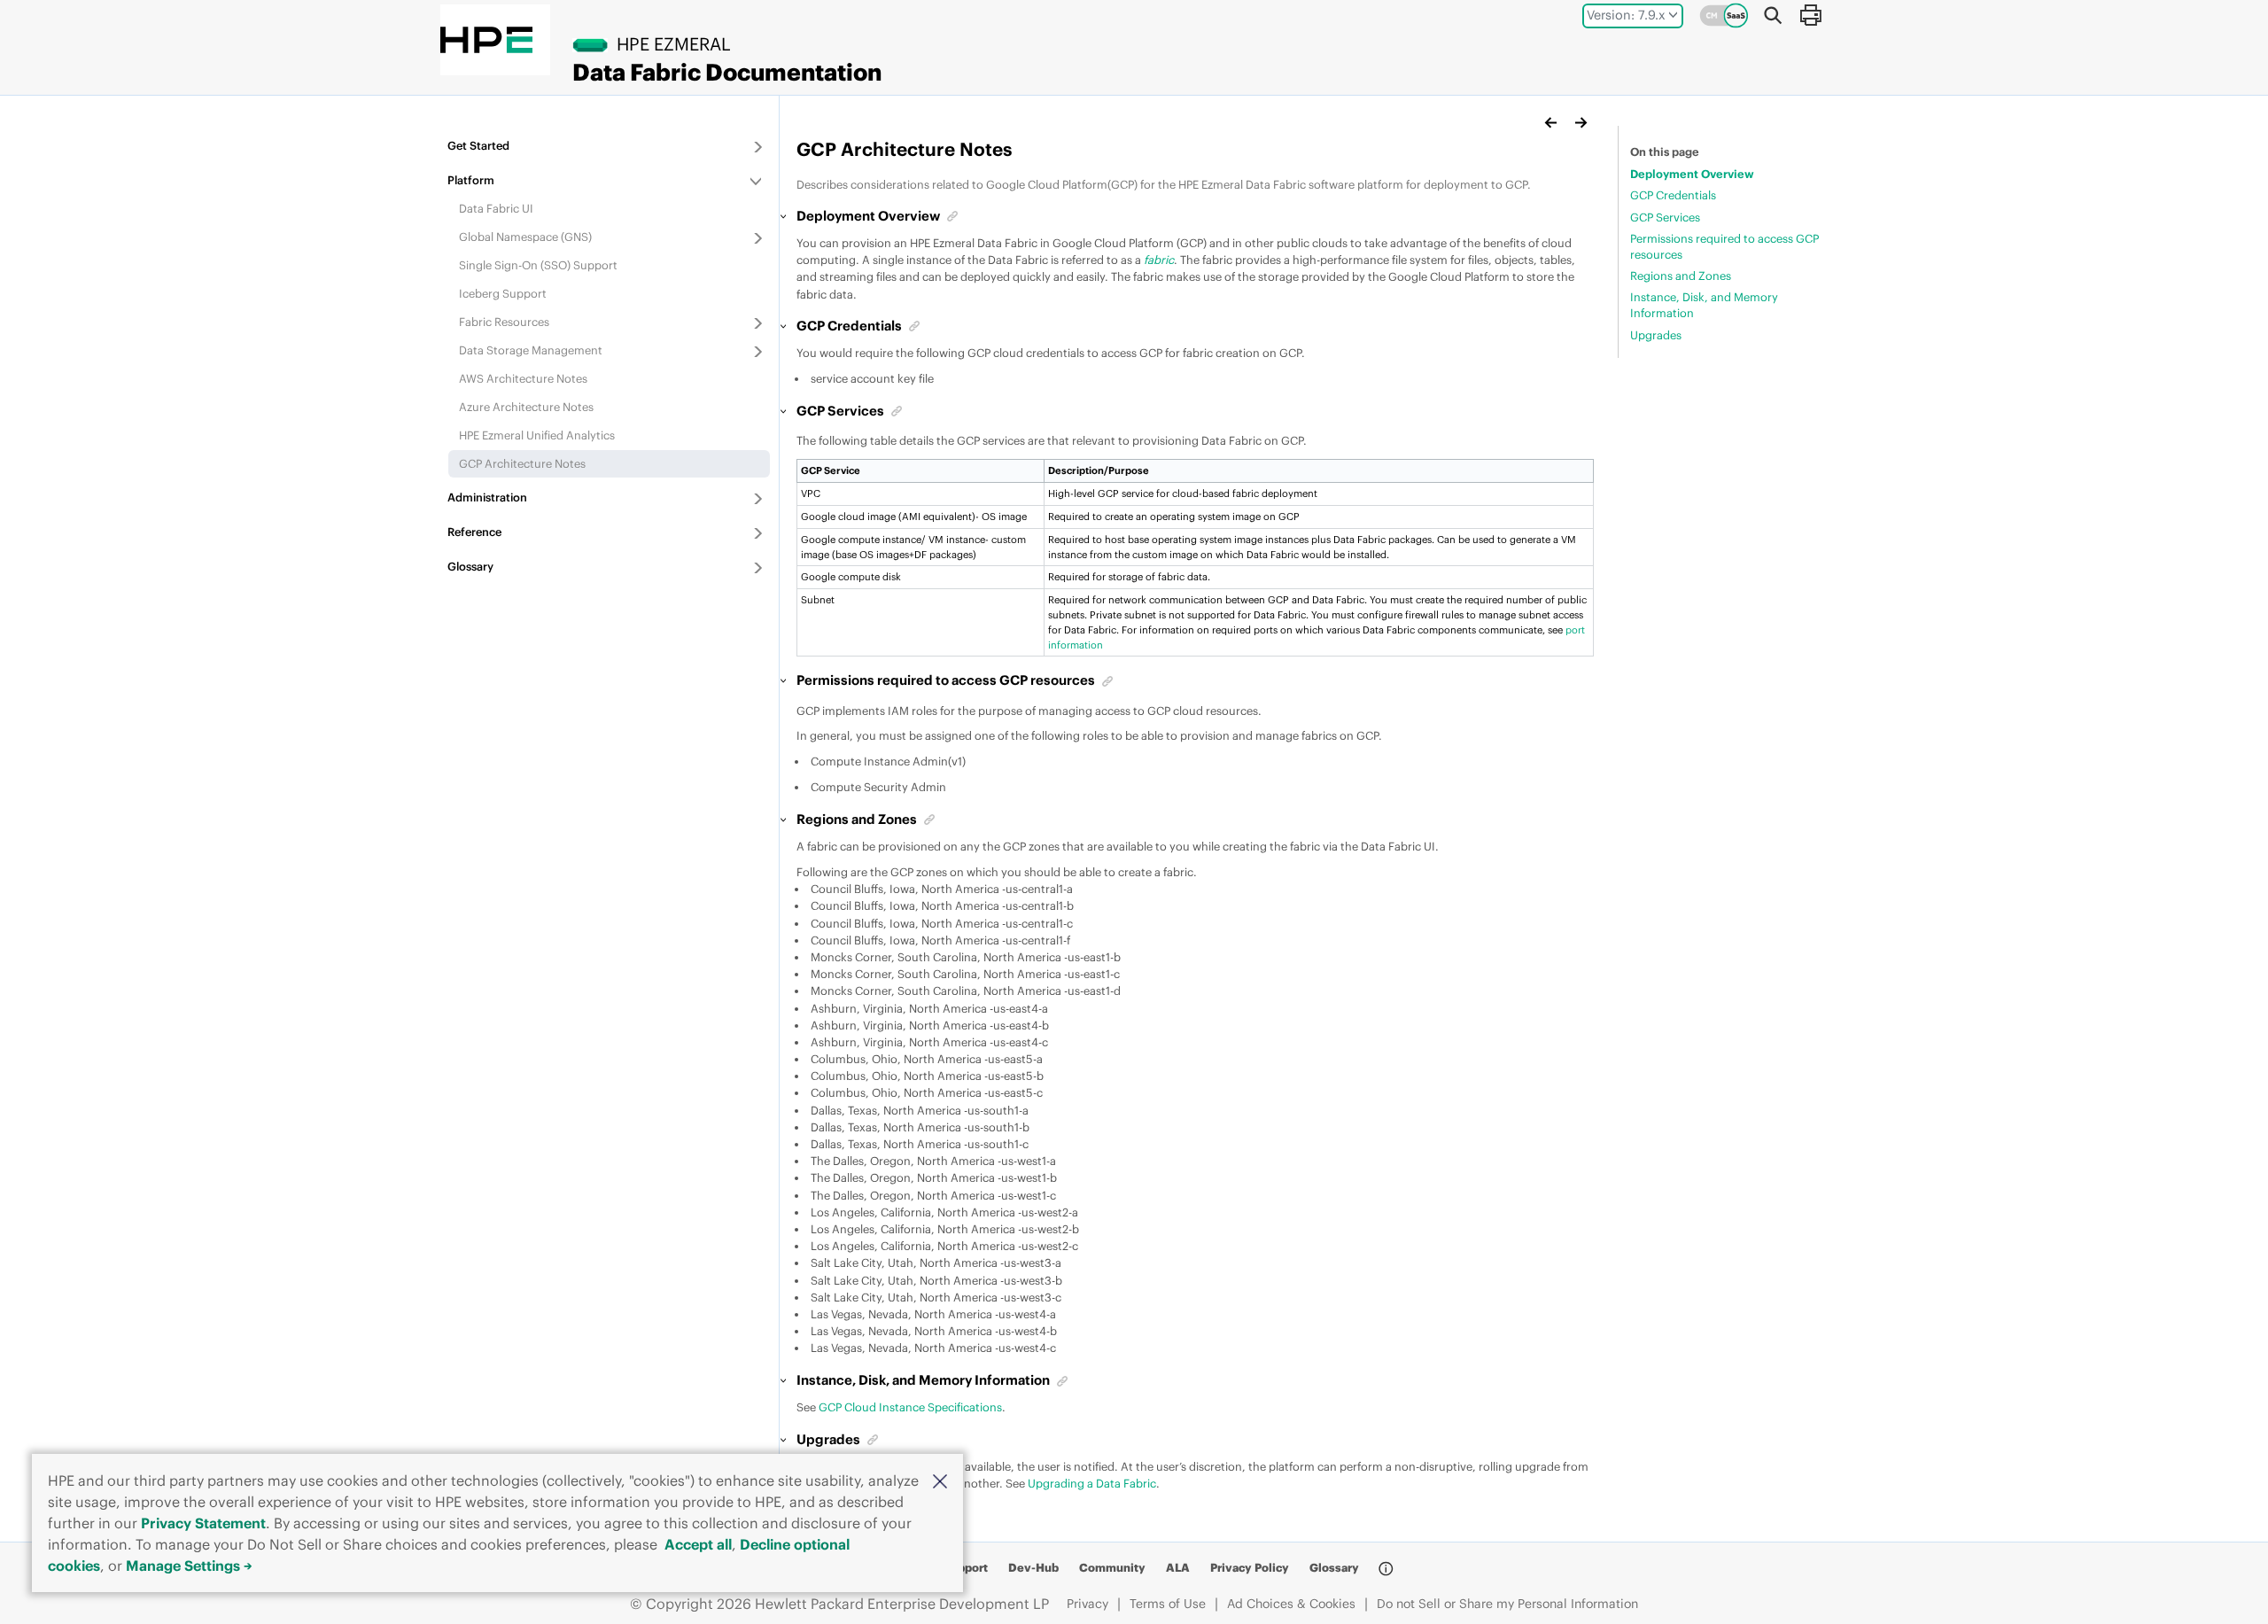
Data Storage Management (531, 350)
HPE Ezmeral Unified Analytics (537, 435)
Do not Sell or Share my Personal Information (1507, 1604)
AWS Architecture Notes (523, 378)
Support (966, 1567)
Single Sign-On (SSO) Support (538, 265)
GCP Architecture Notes (522, 463)
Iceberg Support (503, 293)
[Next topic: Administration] (1581, 122)
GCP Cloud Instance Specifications (910, 1407)
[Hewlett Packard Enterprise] (486, 40)
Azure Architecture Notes (526, 407)
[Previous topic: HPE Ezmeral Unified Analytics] (1551, 122)
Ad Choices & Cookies (1291, 1604)
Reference (474, 532)
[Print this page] (1810, 15)
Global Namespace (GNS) (525, 237)
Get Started (478, 145)
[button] (940, 1480)
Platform (471, 180)
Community (1112, 1567)
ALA (1178, 1567)
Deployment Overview (1692, 174)
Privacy (1087, 1604)
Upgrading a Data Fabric (1092, 1483)
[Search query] (1773, 15)
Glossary (470, 566)
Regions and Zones (1681, 276)
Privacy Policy (1250, 1567)
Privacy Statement (203, 1523)
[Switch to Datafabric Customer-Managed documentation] (1724, 15)
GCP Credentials (1673, 195)
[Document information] (1386, 1568)
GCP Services (1665, 217)
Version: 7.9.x (1626, 15)
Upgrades (1656, 335)
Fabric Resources (504, 322)
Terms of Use (1168, 1604)
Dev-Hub (1033, 1567)
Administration (487, 497)
